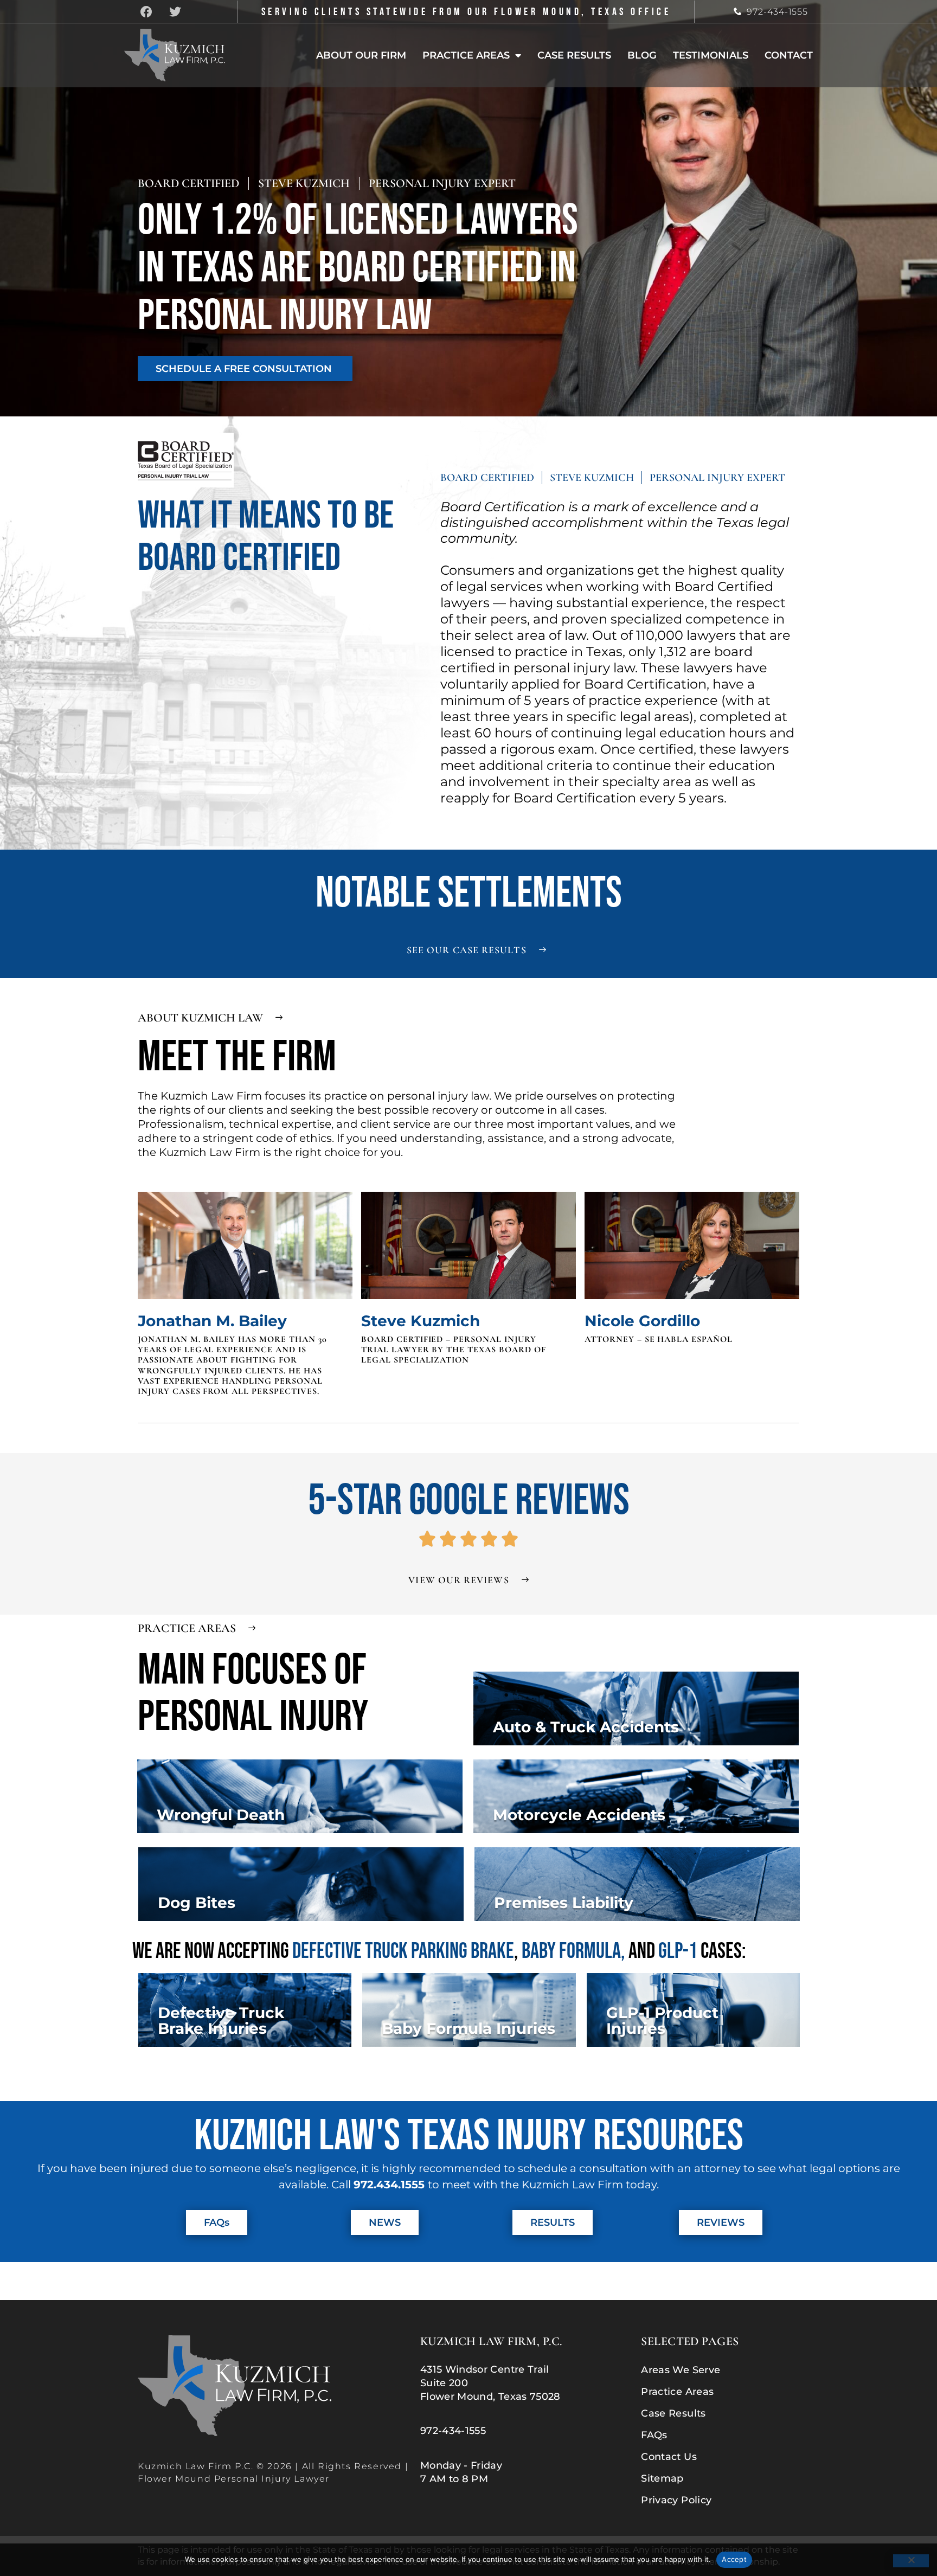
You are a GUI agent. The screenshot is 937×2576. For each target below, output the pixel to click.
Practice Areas (466, 55)
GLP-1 (679, 1951)
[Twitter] (175, 12)
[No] (911, 2561)
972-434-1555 (778, 12)
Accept (734, 2559)
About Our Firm (361, 55)
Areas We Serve (681, 2371)
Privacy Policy (676, 2501)
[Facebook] (146, 12)
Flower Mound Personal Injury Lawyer (234, 2479)
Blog (642, 55)
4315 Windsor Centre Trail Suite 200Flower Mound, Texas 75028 (490, 2383)
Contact (789, 55)
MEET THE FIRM (237, 1057)
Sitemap (662, 2479)
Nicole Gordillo (642, 1321)
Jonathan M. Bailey (212, 1321)
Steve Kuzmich (421, 1321)
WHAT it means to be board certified (266, 537)
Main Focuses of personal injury (253, 1694)
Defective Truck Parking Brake (403, 1951)
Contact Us (669, 2457)
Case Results (574, 55)
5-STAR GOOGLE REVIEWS (469, 1501)
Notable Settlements (469, 894)
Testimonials (711, 55)
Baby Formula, (575, 1951)
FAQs (654, 2436)
